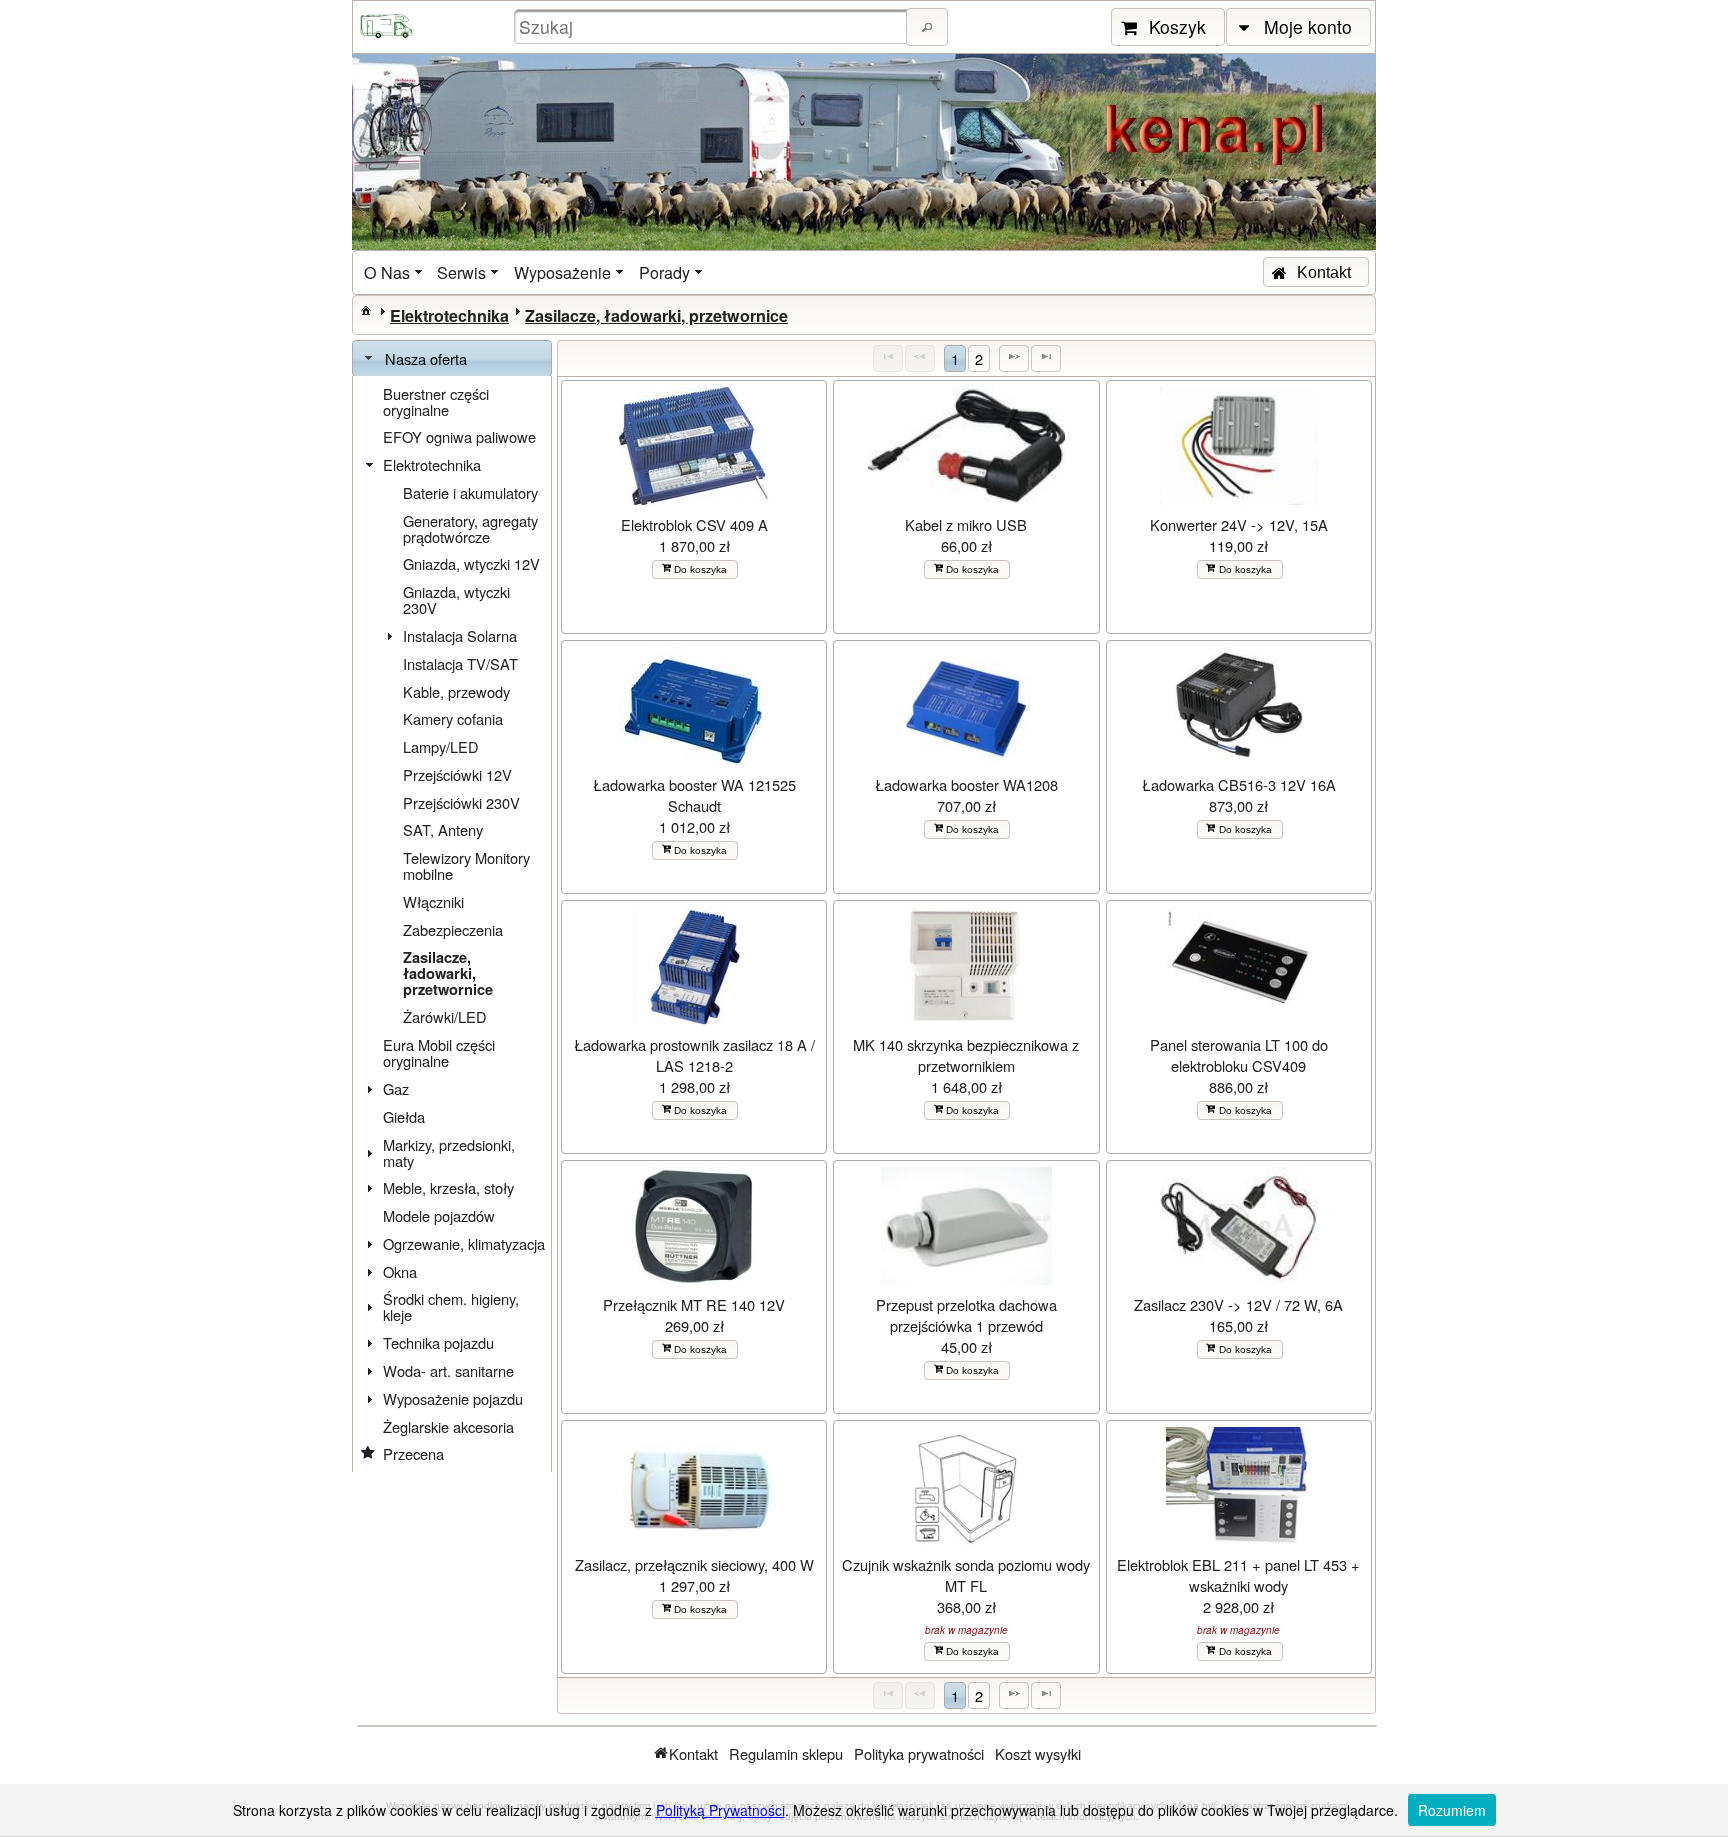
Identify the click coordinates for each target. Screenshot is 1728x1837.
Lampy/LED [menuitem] (441, 746)
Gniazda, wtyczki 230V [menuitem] (456, 599)
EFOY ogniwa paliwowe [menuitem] (459, 436)
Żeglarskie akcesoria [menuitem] (448, 1426)
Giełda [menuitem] (404, 1116)
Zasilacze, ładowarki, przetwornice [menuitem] (448, 973)
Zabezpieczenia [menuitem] (453, 929)
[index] (366, 310)
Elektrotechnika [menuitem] (432, 464)
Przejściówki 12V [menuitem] (457, 774)
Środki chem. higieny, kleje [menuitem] (451, 1306)
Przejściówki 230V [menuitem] (461, 802)
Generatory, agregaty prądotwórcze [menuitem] (470, 528)
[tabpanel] (452, 924)
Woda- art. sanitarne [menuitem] (448, 1370)
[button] (927, 27)
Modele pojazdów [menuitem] (439, 1215)
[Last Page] (1046, 358)
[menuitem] (395, 272)
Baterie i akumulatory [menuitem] (470, 492)
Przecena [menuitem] (413, 1453)
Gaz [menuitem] (396, 1088)
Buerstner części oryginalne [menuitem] (436, 401)
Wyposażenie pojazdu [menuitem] (453, 1398)
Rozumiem (1452, 1810)
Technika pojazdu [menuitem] (438, 1342)
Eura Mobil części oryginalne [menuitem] (439, 1052)
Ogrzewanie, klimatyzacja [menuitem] (464, 1243)
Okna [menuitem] (400, 1271)
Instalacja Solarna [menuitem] (460, 635)
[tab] (452, 359)
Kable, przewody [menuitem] (456, 691)
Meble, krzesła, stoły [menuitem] (448, 1187)
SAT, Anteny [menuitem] (443, 829)
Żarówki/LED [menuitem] (445, 1016)
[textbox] (713, 26)
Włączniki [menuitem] (433, 901)
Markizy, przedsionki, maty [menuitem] (449, 1152)
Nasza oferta (426, 358)
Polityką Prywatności (720, 1810)
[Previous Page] (920, 358)
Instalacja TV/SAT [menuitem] (460, 663)
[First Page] (888, 358)
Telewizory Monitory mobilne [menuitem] (466, 865)
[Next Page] (1014, 358)
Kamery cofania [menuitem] (453, 718)
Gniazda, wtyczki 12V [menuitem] (471, 563)
